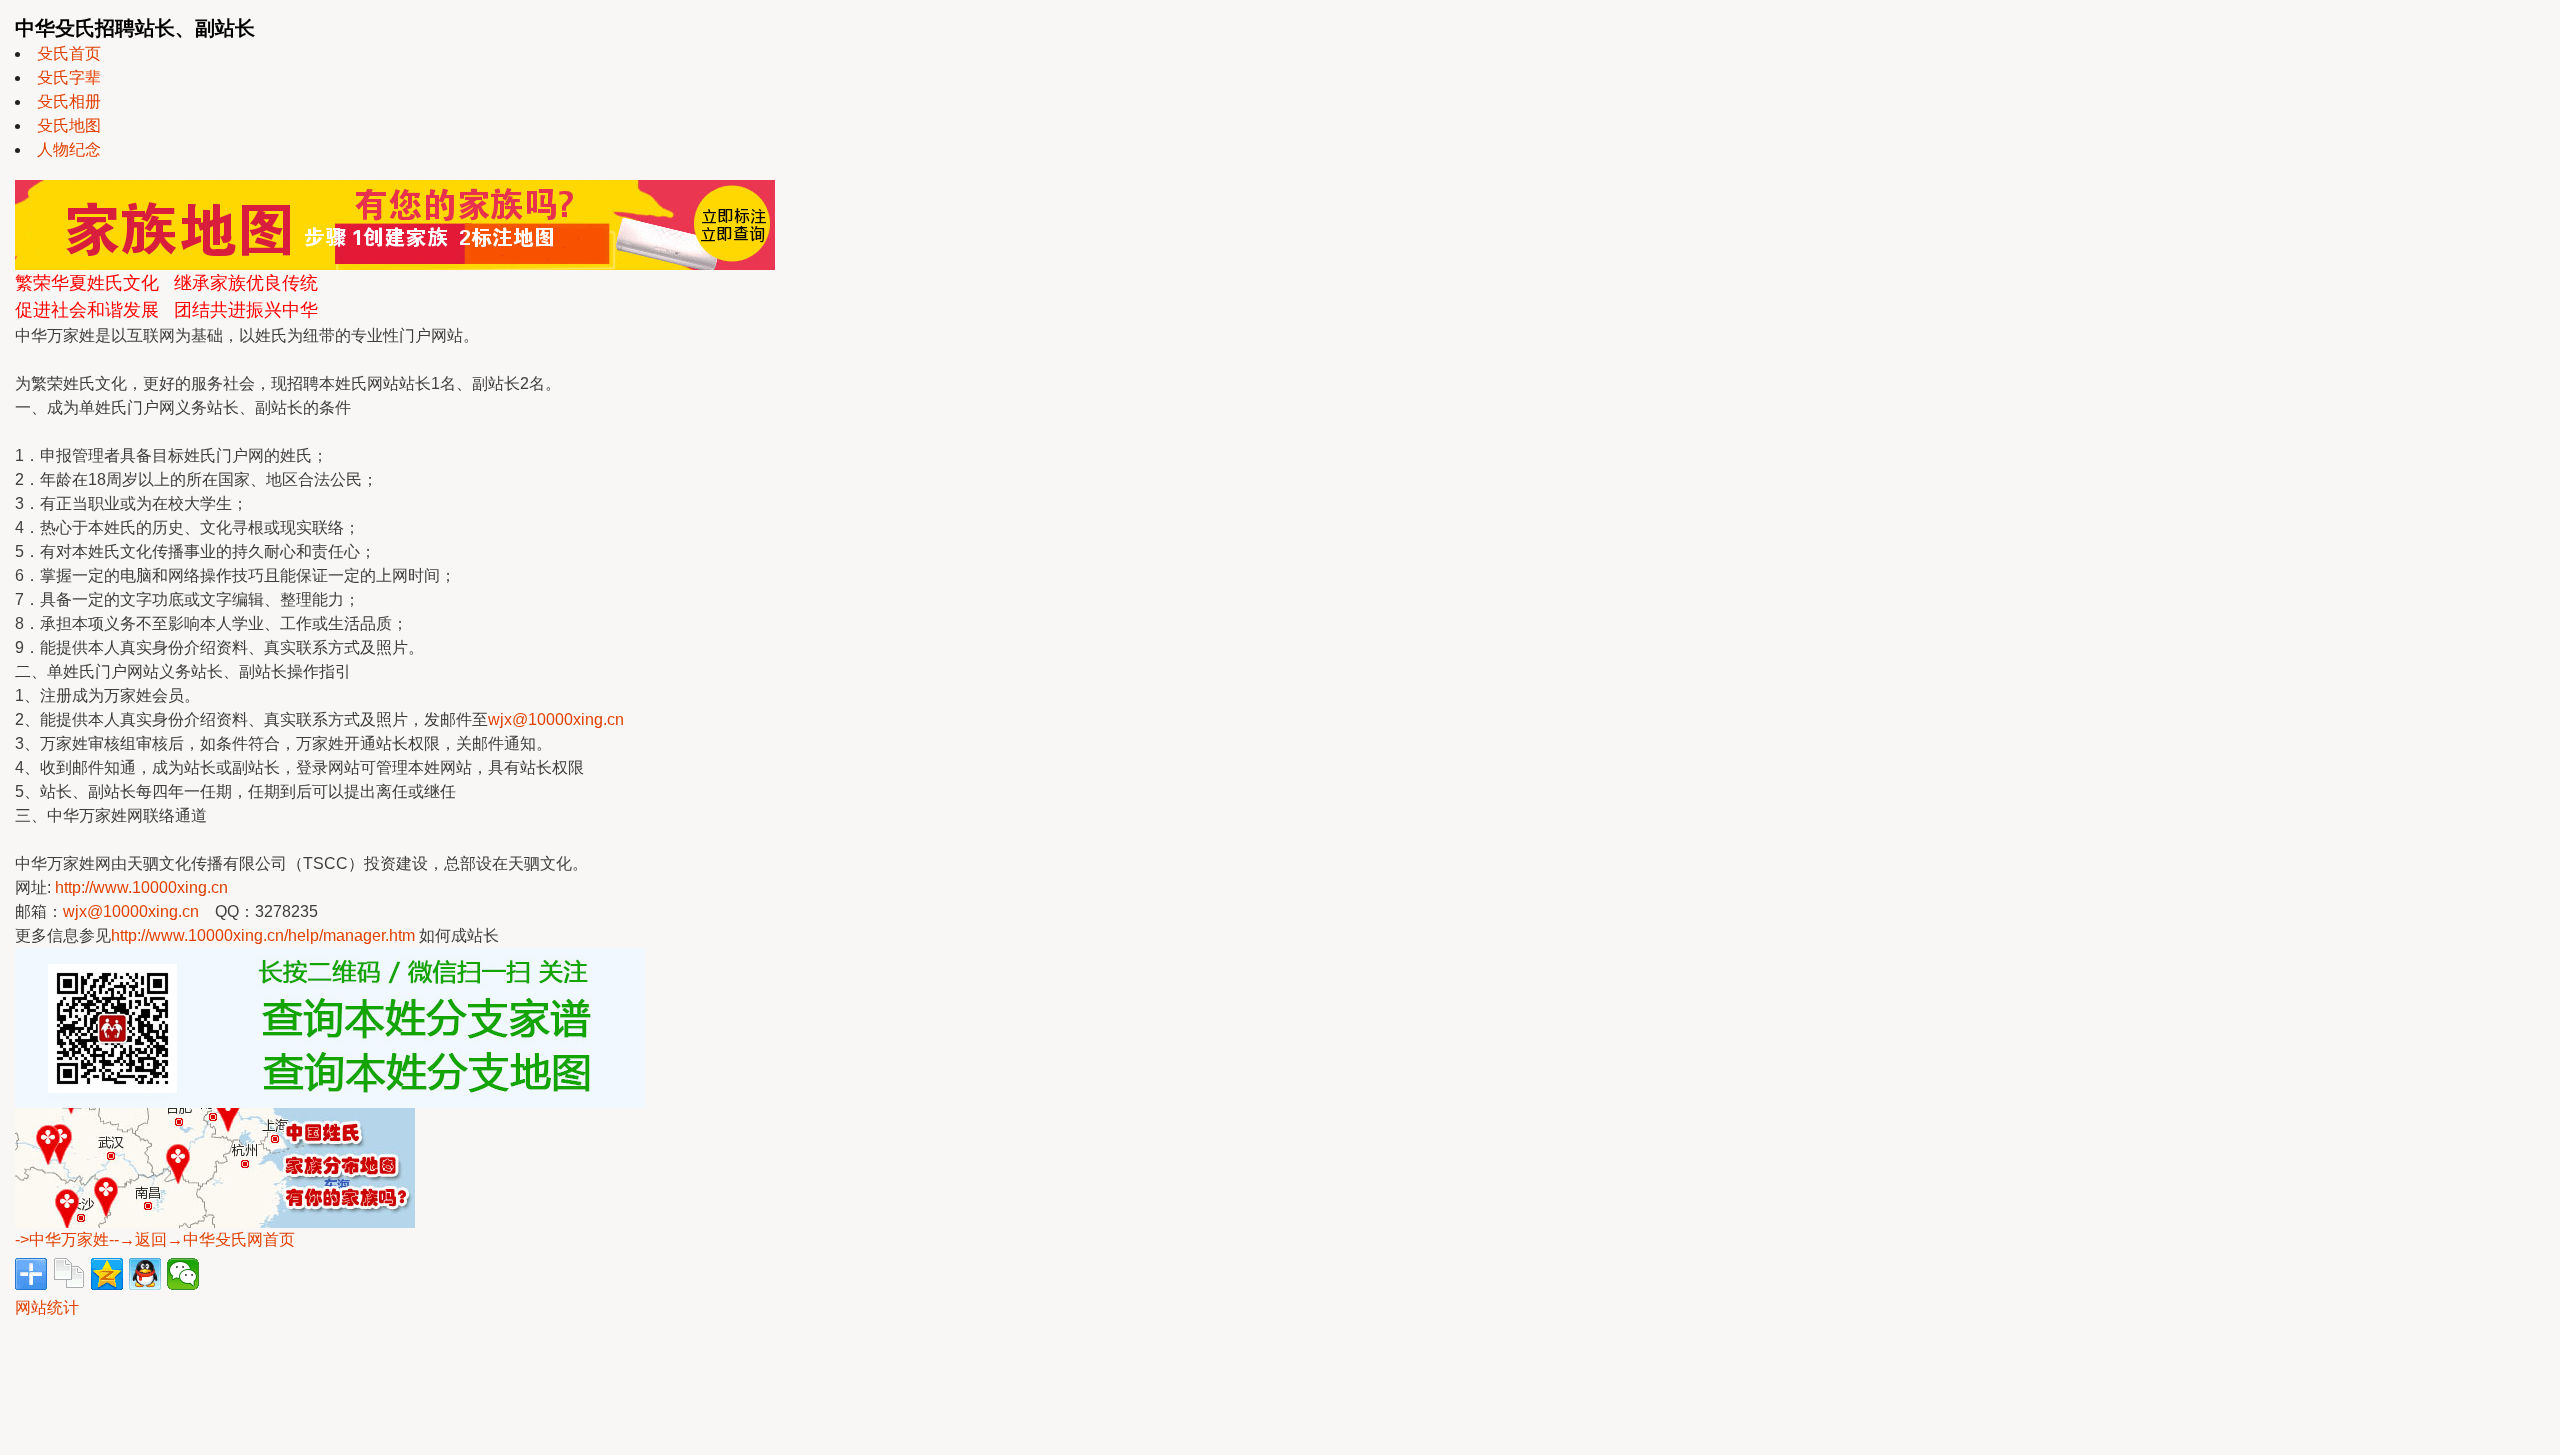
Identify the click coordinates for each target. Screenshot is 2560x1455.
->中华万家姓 (62, 1239)
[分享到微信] (183, 1274)
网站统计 (47, 1307)
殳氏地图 (69, 125)
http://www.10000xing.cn (141, 887)
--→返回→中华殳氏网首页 (202, 1239)
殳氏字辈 (69, 77)
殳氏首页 (69, 53)
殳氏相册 (69, 101)
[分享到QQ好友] (145, 1274)
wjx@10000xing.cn (556, 719)
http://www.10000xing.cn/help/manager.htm (263, 935)
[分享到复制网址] (69, 1274)
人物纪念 (69, 149)
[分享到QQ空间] (107, 1274)
